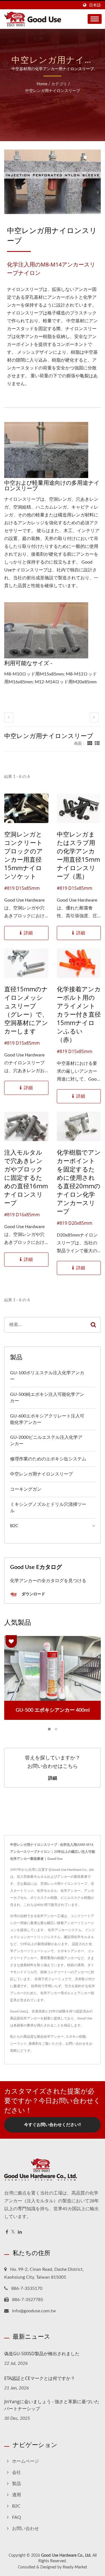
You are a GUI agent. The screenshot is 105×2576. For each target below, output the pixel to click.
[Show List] (97, 744)
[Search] (93, 1325)
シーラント (18, 2044)
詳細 (53, 1778)
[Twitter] (13, 2232)
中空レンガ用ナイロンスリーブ (53, 91)
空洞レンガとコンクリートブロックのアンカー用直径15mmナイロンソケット (24, 855)
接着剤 (34, 2044)
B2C (14, 1526)
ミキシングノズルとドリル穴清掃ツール (48, 1508)
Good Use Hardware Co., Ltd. (66, 2556)
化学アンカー (54, 2037)
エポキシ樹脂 (76, 2037)
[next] (94, 717)
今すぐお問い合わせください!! (53, 2125)
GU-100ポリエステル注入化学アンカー (47, 1376)
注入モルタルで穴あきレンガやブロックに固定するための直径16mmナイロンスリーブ (26, 1177)
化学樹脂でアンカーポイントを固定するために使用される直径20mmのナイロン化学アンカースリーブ (79, 1182)
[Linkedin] (20, 2232)
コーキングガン (26, 1489)
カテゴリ (59, 84)
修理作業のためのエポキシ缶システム (48, 1459)
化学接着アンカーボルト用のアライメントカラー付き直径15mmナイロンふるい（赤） (79, 1014)
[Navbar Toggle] (95, 19)
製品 (17, 2484)
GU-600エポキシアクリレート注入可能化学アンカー (47, 1419)
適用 (17, 2495)
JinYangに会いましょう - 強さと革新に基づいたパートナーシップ (52, 2405)
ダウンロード (33, 1594)
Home (42, 84)
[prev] (9, 717)
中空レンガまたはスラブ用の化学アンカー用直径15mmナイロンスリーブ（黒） (78, 855)
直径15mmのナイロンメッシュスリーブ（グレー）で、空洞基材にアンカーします (26, 1010)
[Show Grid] (90, 744)
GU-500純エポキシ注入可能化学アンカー (47, 1398)
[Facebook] (7, 2232)
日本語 (95, 5)
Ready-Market (75, 2567)
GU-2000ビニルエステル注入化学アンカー (46, 1441)
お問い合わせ (76, 2044)
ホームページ (25, 2461)
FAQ (17, 2517)
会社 (17, 2472)
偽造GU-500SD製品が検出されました (42, 2354)
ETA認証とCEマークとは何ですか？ (40, 2378)
